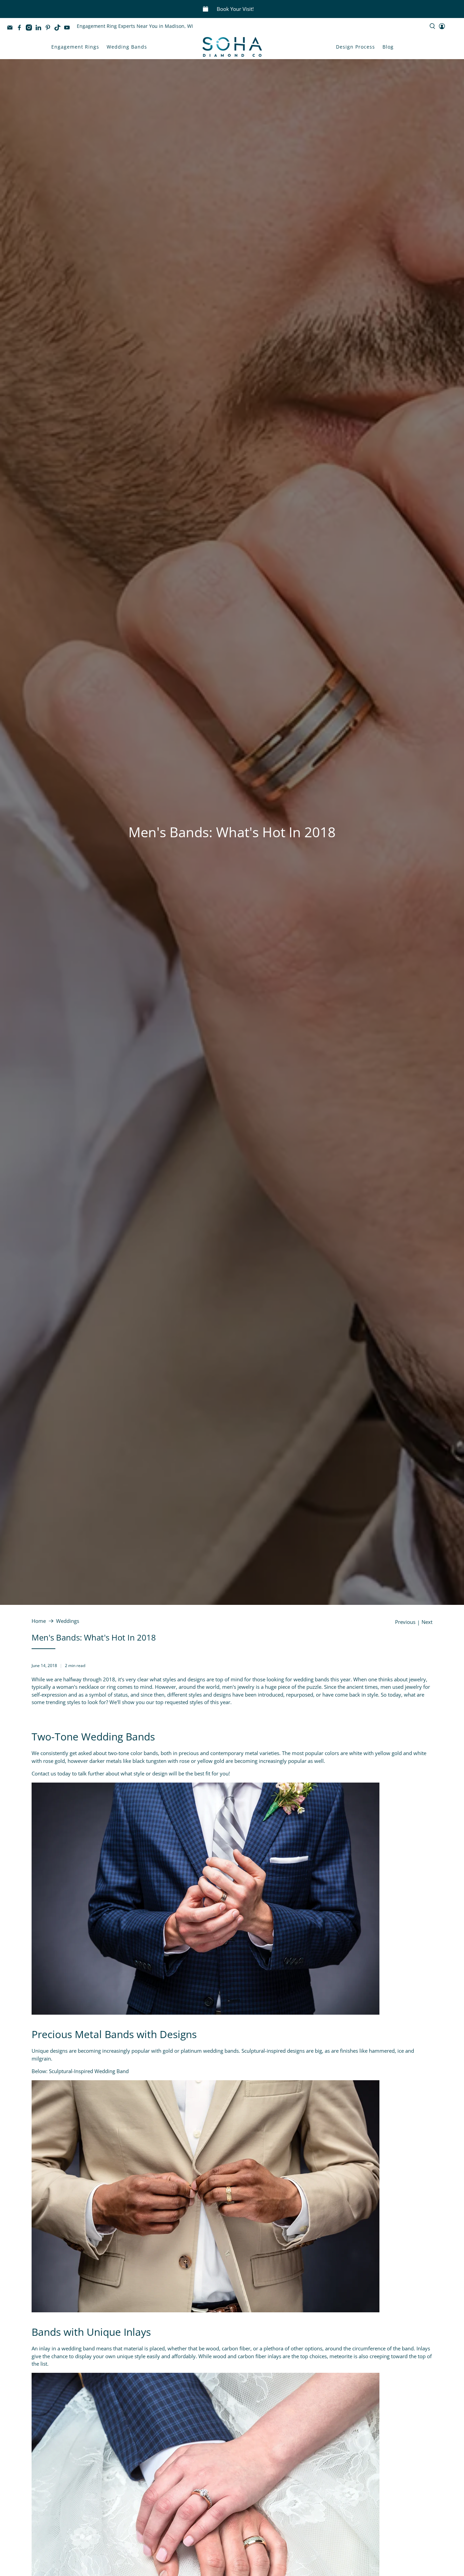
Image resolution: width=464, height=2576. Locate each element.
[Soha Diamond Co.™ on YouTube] (69, 29)
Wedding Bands (127, 47)
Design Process (355, 47)
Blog (388, 47)
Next (427, 1622)
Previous (405, 1622)
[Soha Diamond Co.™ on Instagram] (31, 29)
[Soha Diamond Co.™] (232, 47)
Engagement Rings (75, 47)
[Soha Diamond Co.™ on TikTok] (59, 29)
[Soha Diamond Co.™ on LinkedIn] (40, 29)
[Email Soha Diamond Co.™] (12, 29)
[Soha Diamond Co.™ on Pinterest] (50, 29)
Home (39, 1621)
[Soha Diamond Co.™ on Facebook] (21, 29)
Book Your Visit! (235, 9)
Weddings (68, 1621)
